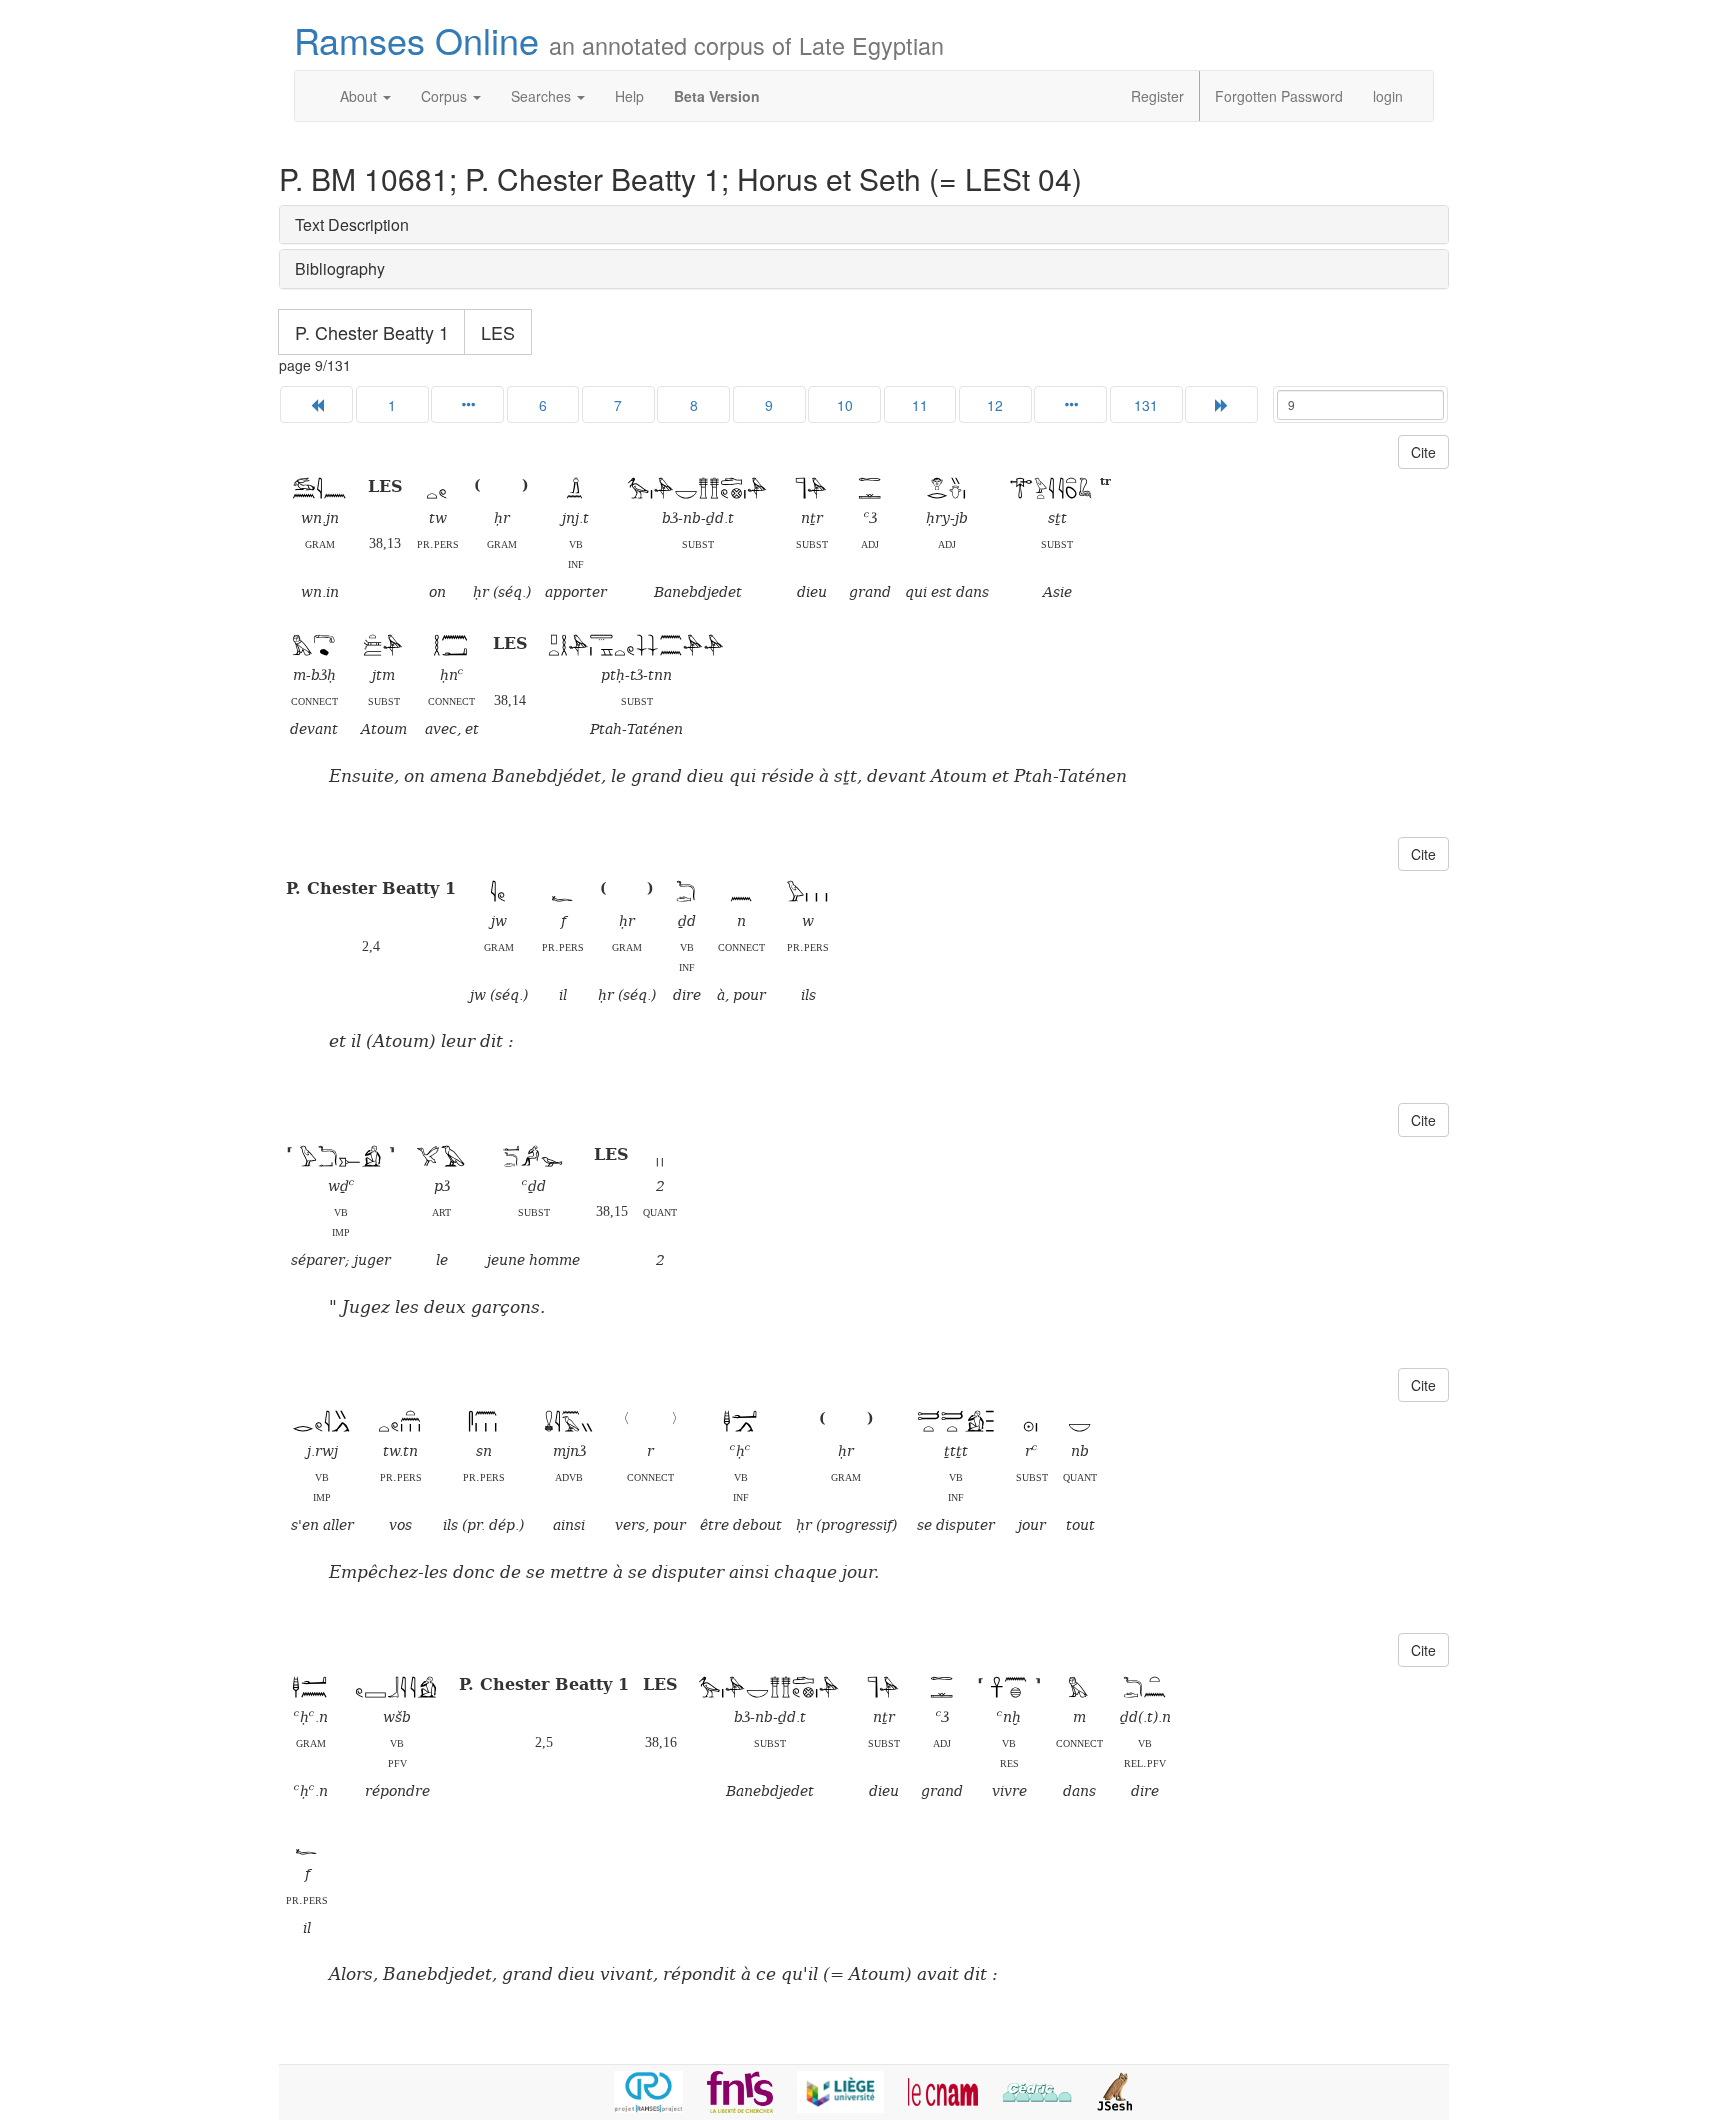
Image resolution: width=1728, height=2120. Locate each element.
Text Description (352, 224)
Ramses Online (619, 39)
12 (995, 405)
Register (1157, 96)
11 (920, 405)
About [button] (360, 96)
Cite (1423, 452)
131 (1146, 405)
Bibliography (340, 268)
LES (498, 332)
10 (845, 405)
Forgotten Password (1279, 96)
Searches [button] (543, 96)
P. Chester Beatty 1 (372, 332)
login (1388, 96)
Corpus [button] (446, 96)
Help (629, 96)
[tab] (864, 225)
